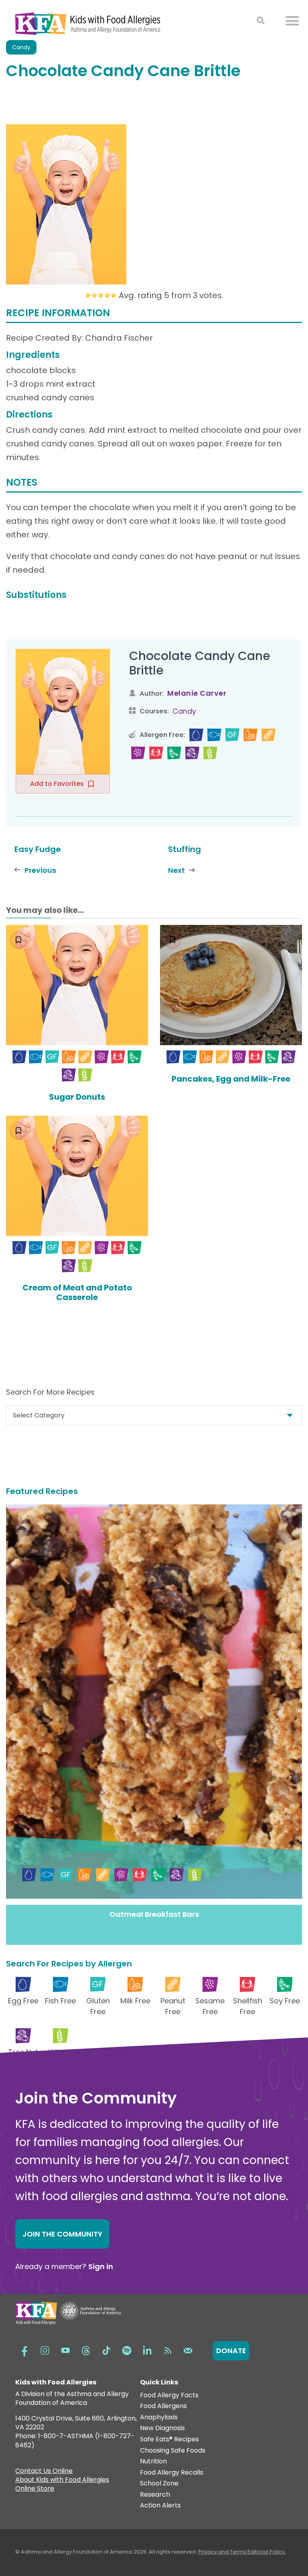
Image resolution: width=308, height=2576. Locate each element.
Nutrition (153, 2462)
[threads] (86, 2350)
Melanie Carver (197, 693)
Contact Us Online (44, 2472)
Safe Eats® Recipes (169, 2440)
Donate (231, 2351)
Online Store (35, 2489)
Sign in (101, 2266)
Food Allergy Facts (169, 2395)
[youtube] (65, 2350)
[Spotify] (127, 2350)
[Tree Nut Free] (192, 753)
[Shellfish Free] (156, 753)
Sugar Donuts (77, 1097)
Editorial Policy (266, 2552)
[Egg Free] (196, 735)
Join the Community (62, 2234)
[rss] (168, 2350)
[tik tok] (106, 2350)
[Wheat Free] (210, 753)
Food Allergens (163, 2406)
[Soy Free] (174, 753)
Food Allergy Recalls (172, 2473)
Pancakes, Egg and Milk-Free (231, 1079)
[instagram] (45, 2350)
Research (155, 2495)
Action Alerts (160, 2506)
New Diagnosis (162, 2428)
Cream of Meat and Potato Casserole (77, 1292)
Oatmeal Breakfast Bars (154, 1914)
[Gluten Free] (232, 735)
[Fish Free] (214, 735)
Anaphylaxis (159, 2418)
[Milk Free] (250, 735)
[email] (188, 2350)
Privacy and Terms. (223, 2552)
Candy (184, 711)
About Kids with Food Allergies (62, 2481)
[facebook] (24, 2350)
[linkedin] (147, 2350)
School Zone (159, 2484)
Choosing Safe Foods (173, 2451)
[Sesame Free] (138, 753)
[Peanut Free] (268, 735)
